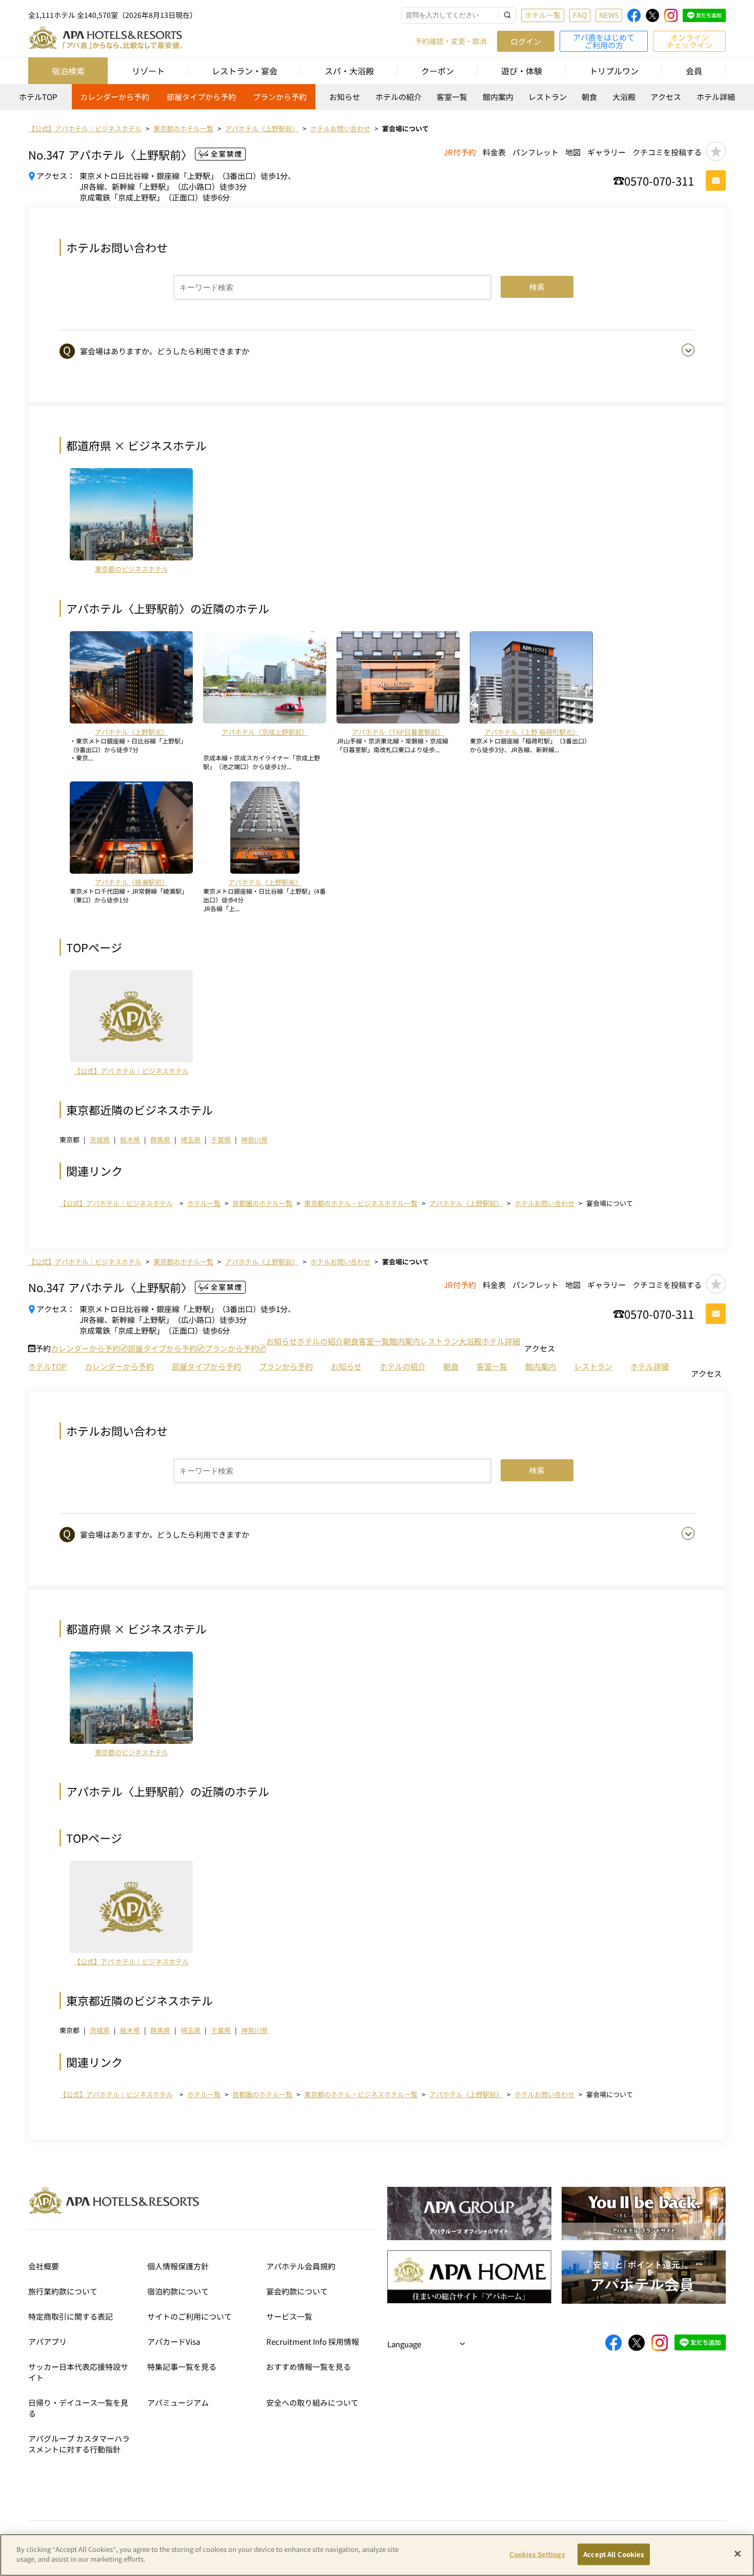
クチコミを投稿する (667, 152)
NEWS (609, 15)
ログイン (526, 41)
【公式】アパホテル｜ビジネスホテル (116, 1203)
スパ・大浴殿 (349, 71)
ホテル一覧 (543, 15)
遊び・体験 (522, 71)
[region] (377, 100)
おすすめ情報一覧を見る (309, 2367)
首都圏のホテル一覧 (262, 1203)
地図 (573, 152)
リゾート (148, 71)
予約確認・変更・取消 (451, 41)
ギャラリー (607, 152)
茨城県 (100, 1140)
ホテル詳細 (716, 97)
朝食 (589, 97)
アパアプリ (47, 2341)
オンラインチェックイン (689, 41)
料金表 (494, 152)
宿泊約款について (178, 2291)
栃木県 (130, 1140)
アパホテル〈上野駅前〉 (466, 1203)
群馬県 (160, 1140)
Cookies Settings (537, 2554)
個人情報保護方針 (178, 2266)
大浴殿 (624, 97)
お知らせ (345, 97)
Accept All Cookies (613, 2554)
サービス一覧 (289, 2316)
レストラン (548, 97)
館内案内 (498, 97)
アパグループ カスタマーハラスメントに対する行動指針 (79, 2444)
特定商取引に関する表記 (71, 2316)
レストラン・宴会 (245, 71)
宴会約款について (297, 2291)
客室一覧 (452, 97)
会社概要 (44, 2266)
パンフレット (535, 152)
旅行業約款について (63, 2291)
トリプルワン (614, 71)
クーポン (438, 71)
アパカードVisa (174, 2341)
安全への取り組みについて (312, 2402)
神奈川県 (254, 1140)
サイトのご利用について (190, 2316)
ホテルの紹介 (399, 97)
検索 (537, 287)
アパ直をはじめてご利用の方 (604, 41)
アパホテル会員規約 (301, 2266)
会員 (694, 71)
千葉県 (221, 1140)
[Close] (738, 2553)
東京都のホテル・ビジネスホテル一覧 (361, 1203)
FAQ (580, 15)
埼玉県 (191, 1140)
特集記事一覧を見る (182, 2367)
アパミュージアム (178, 2402)
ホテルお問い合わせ (544, 1203)
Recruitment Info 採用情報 (313, 2341)
